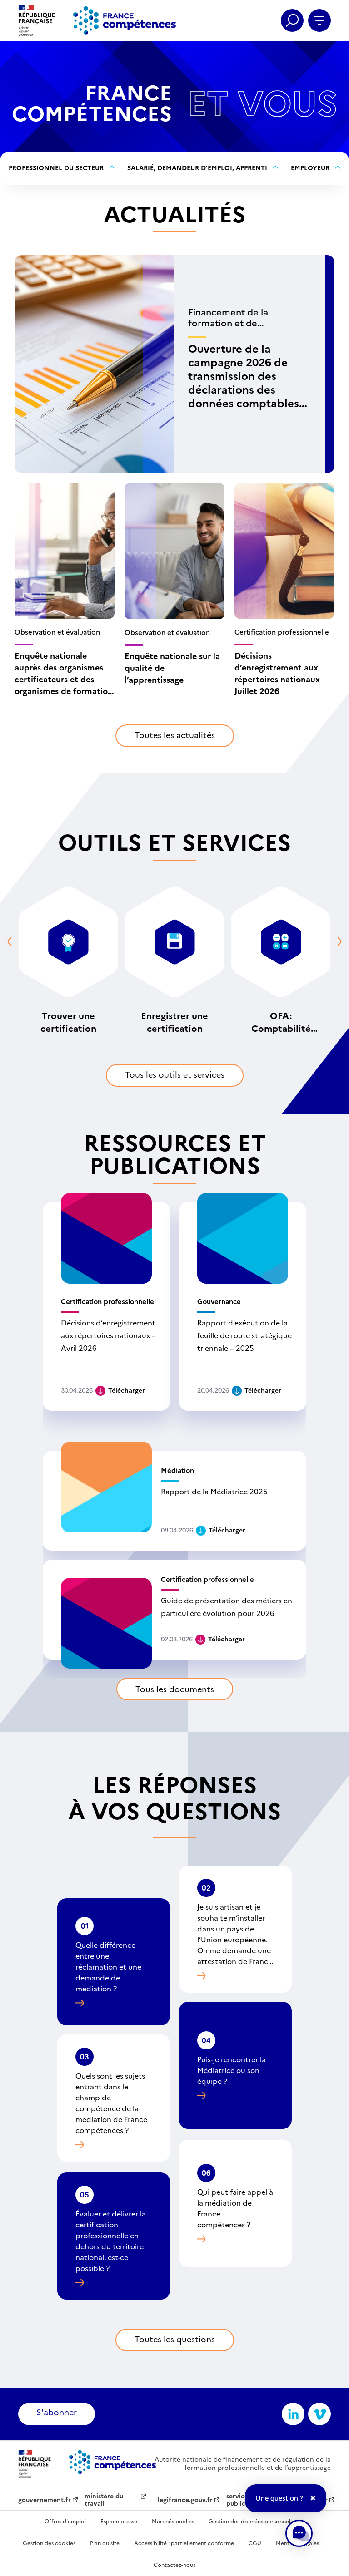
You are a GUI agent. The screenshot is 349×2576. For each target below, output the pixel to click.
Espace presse (119, 2522)
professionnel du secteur (56, 168)
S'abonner (57, 2412)
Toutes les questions (175, 2339)
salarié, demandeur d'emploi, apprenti (197, 168)
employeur (310, 168)
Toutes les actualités (175, 735)
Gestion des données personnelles (253, 2522)
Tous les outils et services (175, 1075)
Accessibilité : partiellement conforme (184, 2543)
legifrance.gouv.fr (185, 2500)
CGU (255, 2543)
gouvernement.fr (45, 2500)
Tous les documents (175, 1689)
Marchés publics (173, 2522)
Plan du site (105, 2543)
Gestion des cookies (49, 2543)
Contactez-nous (174, 2565)
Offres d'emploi (65, 2522)
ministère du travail (104, 2500)
